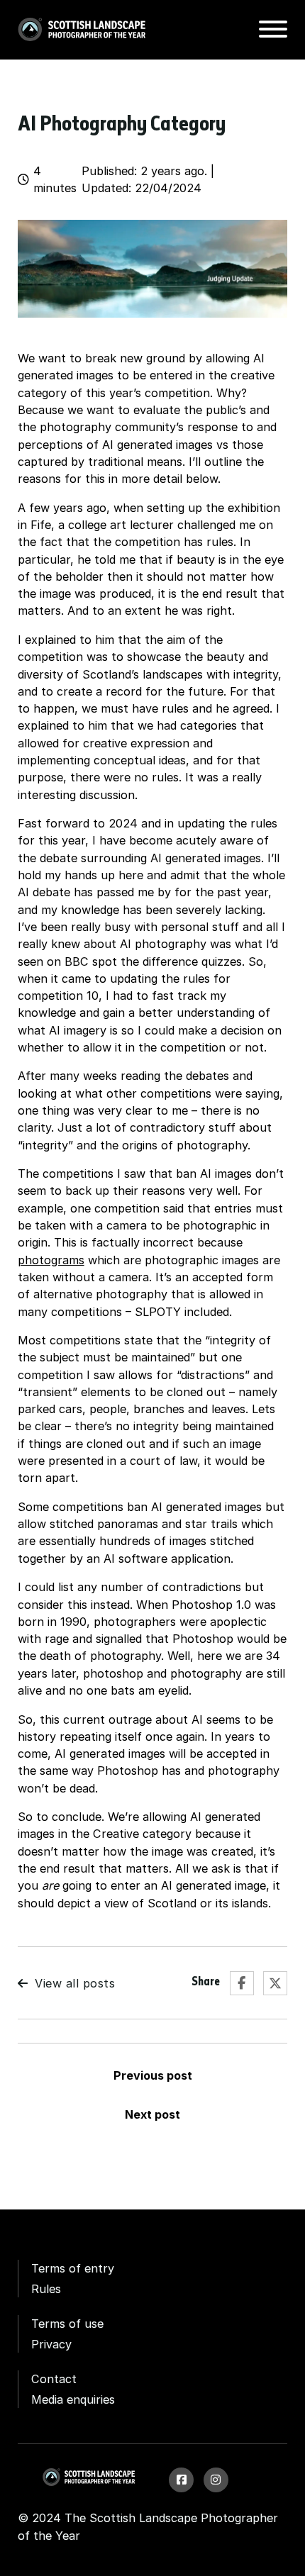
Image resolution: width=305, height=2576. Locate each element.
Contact (54, 2379)
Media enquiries (73, 2399)
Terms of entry (73, 2268)
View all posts (75, 1983)
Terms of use (67, 2324)
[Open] (273, 29)
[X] (275, 1983)
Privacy (51, 2344)
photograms (51, 1260)
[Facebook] (242, 1983)
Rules (46, 2289)
